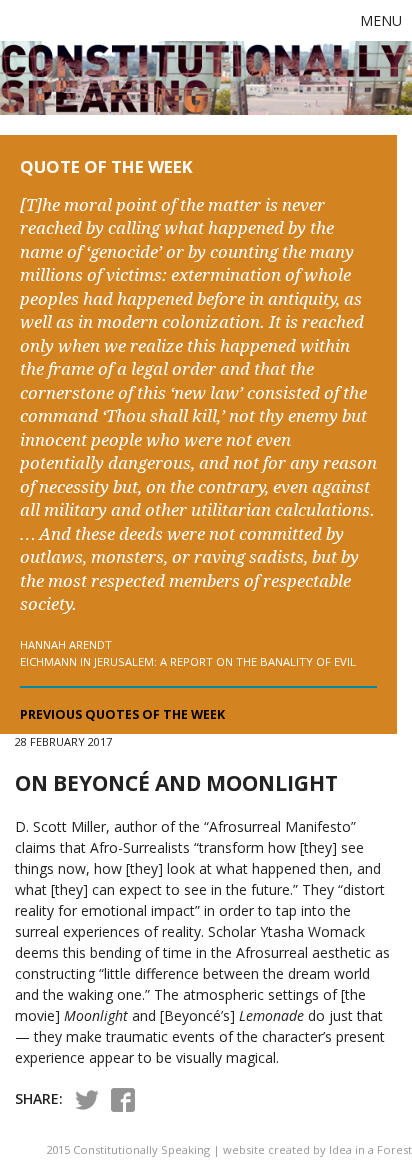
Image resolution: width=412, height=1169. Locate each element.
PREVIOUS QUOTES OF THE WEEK (122, 714)
